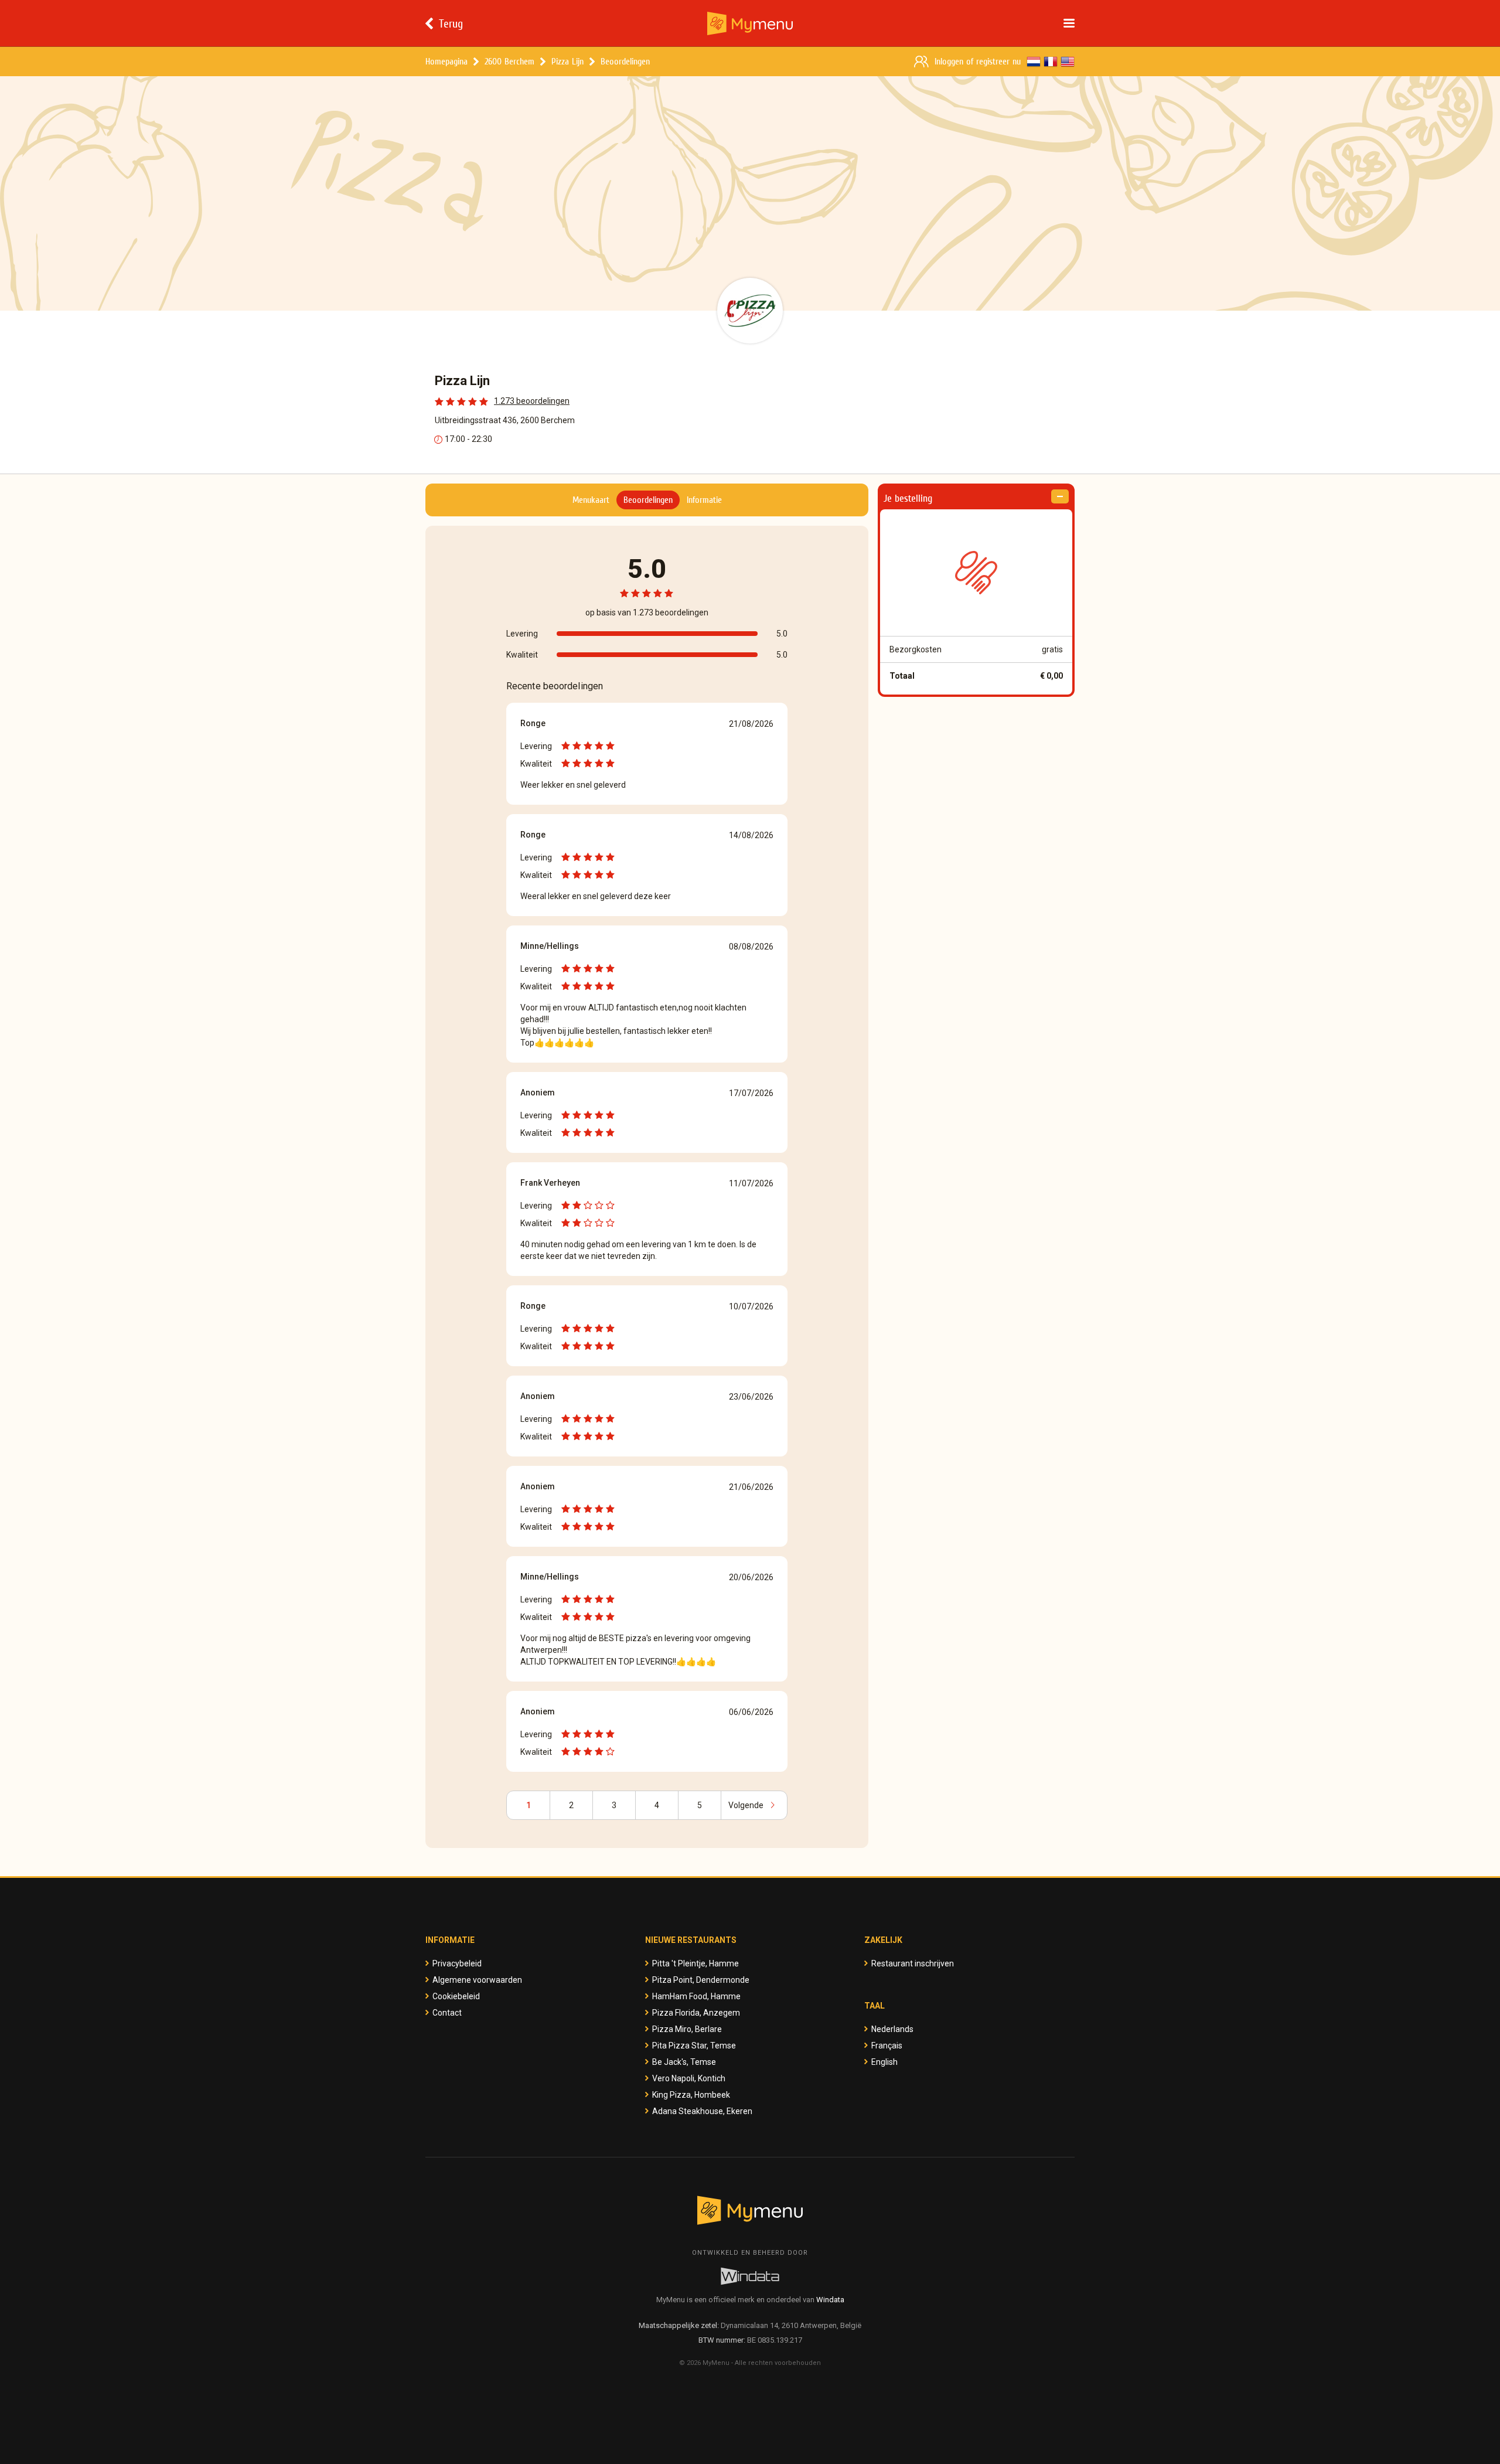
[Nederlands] (1034, 62)
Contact (447, 2013)
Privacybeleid (457, 1963)
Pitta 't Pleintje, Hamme (696, 1963)
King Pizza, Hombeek (691, 2095)
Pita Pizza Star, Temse (694, 2046)
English (884, 2062)
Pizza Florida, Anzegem (696, 2013)
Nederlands (892, 2029)
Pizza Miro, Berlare (687, 2029)
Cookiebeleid (456, 1996)
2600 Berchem (509, 61)
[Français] (1051, 62)
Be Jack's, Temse (684, 2062)
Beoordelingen (625, 61)
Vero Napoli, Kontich (689, 2078)
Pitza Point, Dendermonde (701, 1980)
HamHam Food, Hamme (696, 1996)
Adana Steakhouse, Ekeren (702, 2111)
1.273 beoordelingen (532, 401)
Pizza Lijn (567, 61)
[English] (1068, 62)
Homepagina (446, 61)
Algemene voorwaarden (477, 1980)
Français (887, 2046)
